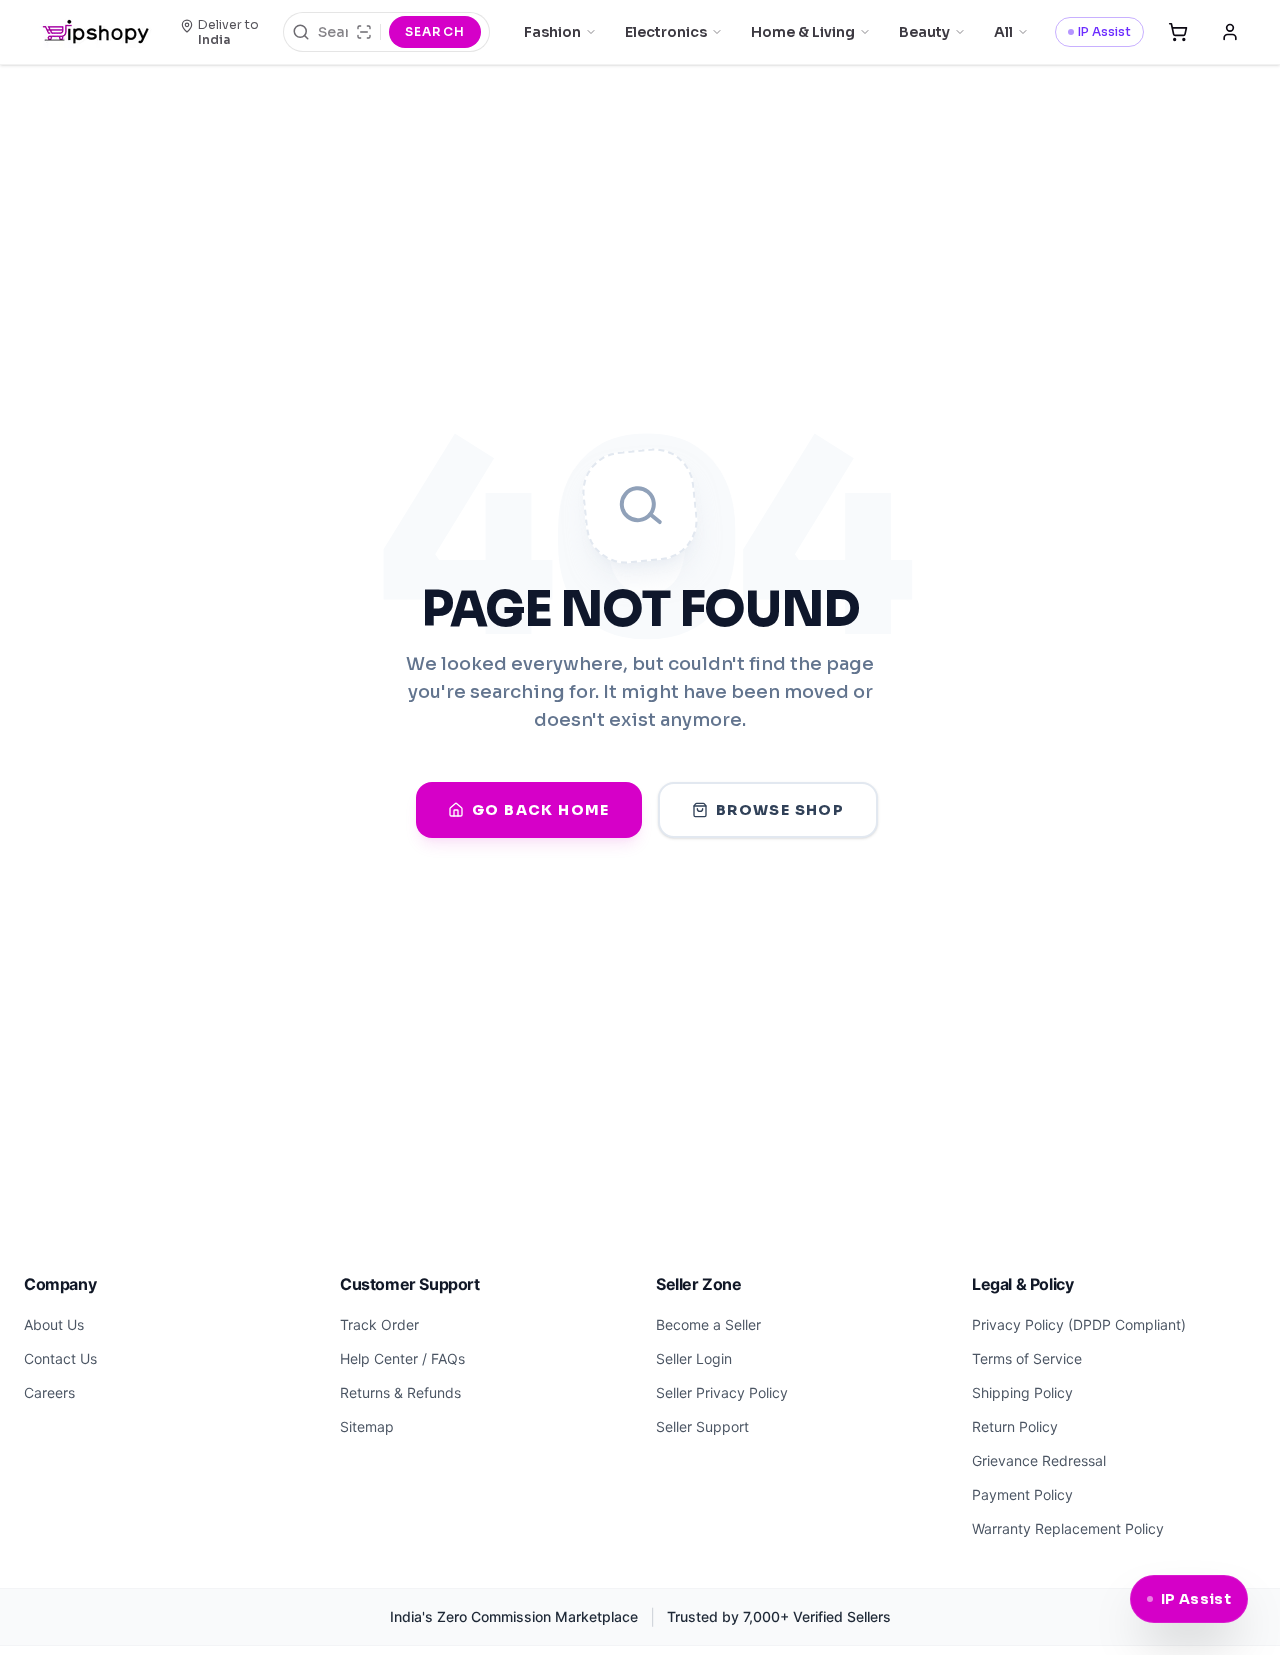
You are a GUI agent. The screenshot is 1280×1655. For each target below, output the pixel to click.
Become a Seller (708, 1324)
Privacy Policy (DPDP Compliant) (1079, 1324)
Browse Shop (780, 810)
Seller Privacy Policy (722, 1392)
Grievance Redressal (1039, 1460)
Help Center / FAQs (402, 1358)
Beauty (924, 32)
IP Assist (1104, 31)
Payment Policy (1022, 1494)
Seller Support (702, 1426)
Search (435, 31)
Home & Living (803, 32)
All (1003, 32)
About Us (54, 1324)
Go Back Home (541, 810)
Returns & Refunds (400, 1392)
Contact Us (60, 1358)
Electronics (666, 32)
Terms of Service (1027, 1358)
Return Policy (1015, 1426)
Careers (49, 1392)
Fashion (552, 32)
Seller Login (694, 1358)
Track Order (379, 1324)
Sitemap (367, 1426)
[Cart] (1178, 32)
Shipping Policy (1022, 1392)
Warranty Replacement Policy (1068, 1528)
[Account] (1230, 32)
